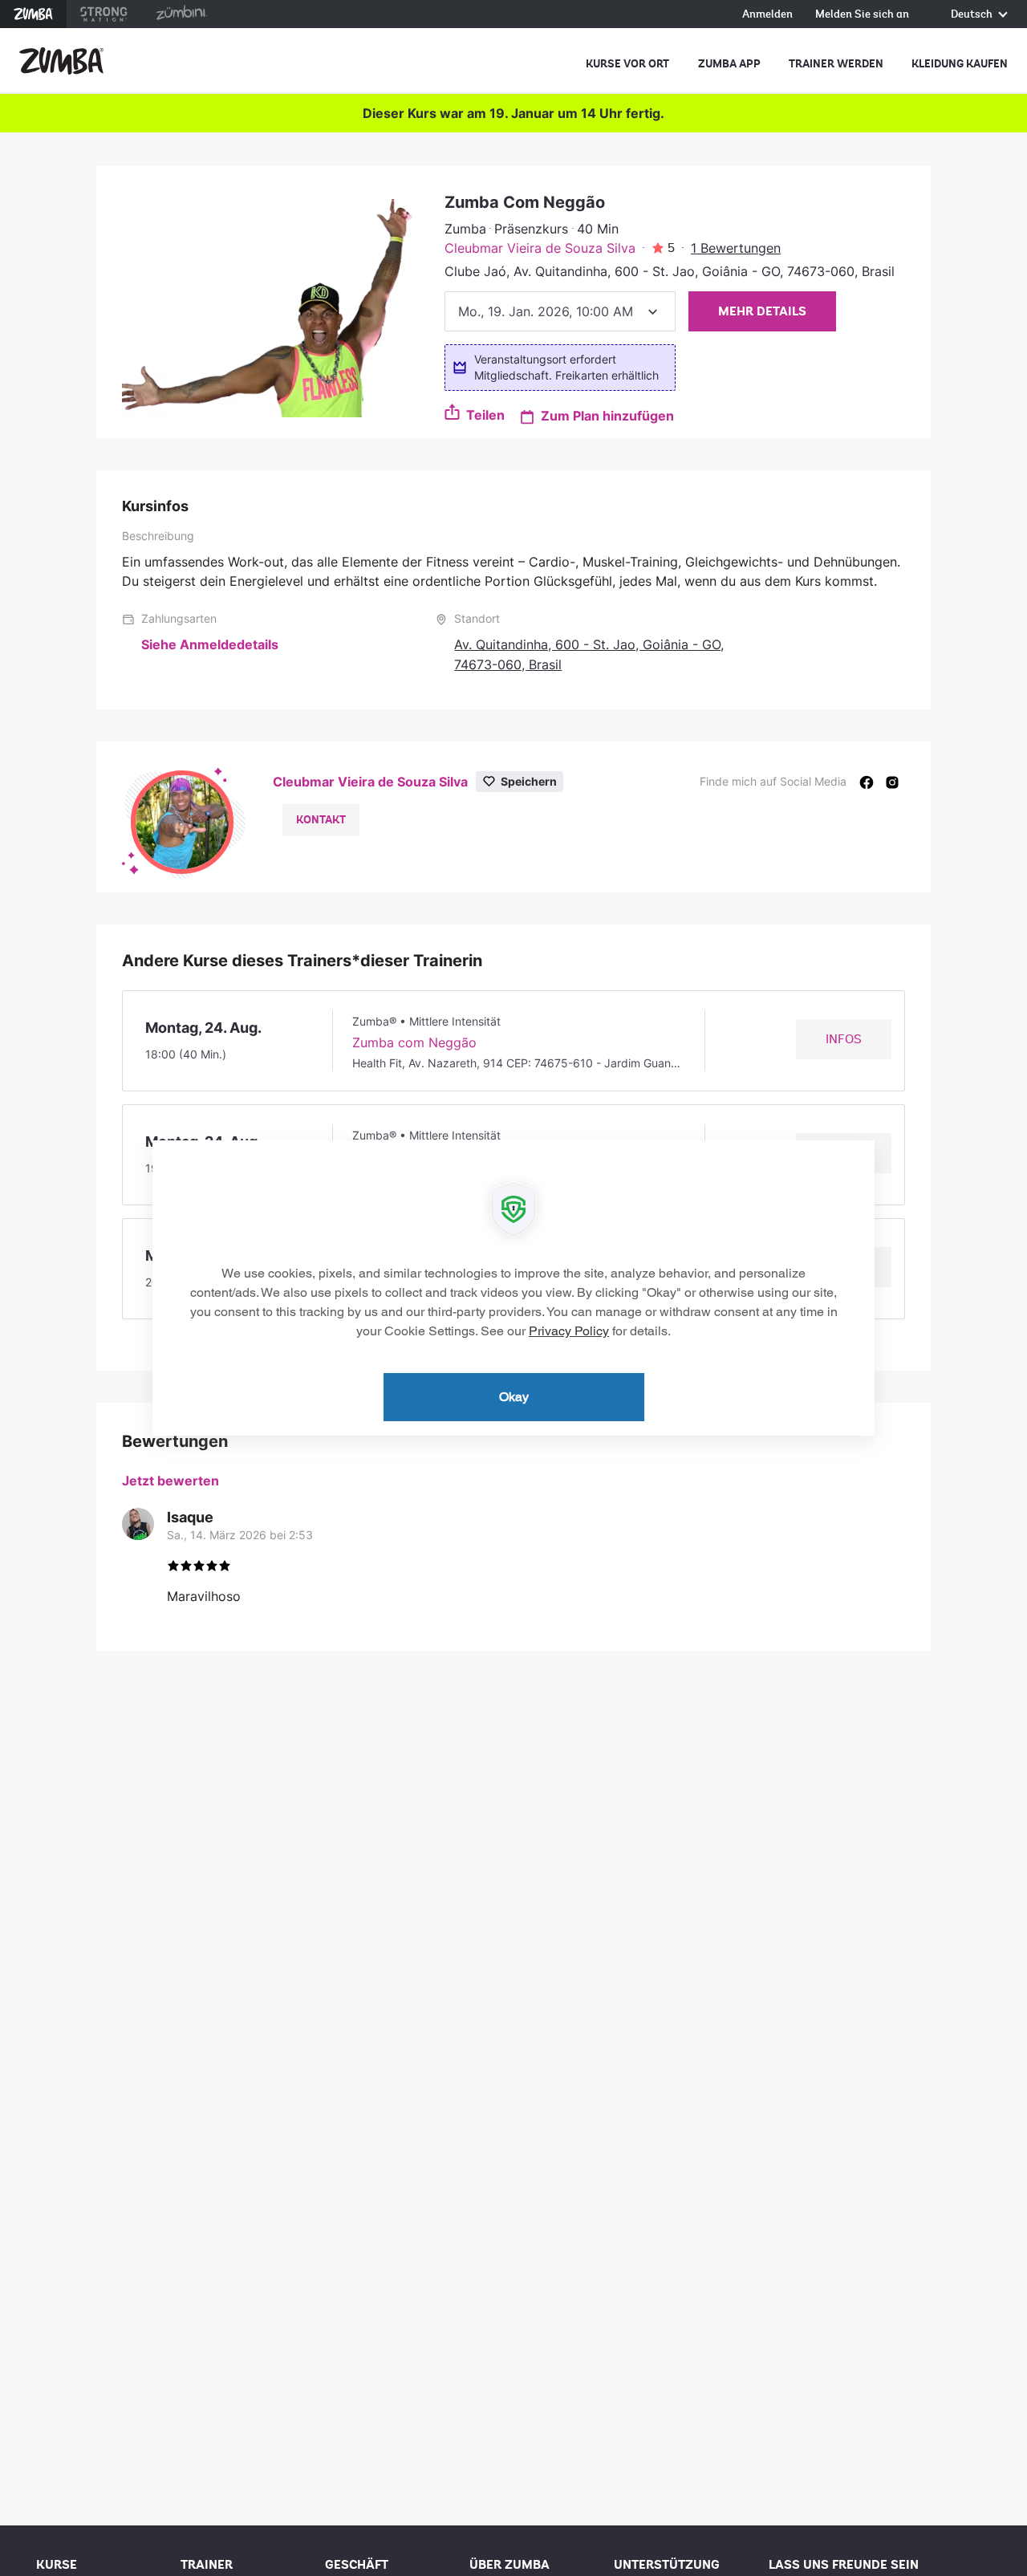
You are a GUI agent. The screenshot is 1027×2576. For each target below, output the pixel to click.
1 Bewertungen (736, 248)
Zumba (33, 14)
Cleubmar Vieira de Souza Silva (540, 248)
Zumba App (729, 64)
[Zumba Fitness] (61, 61)
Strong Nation (104, 14)
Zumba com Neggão (414, 1042)
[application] (513, 1288)
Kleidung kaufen (960, 64)
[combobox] (560, 311)
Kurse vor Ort (627, 64)
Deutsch (973, 15)
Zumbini (181, 14)
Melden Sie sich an (862, 15)
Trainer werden (836, 64)
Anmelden (767, 15)
